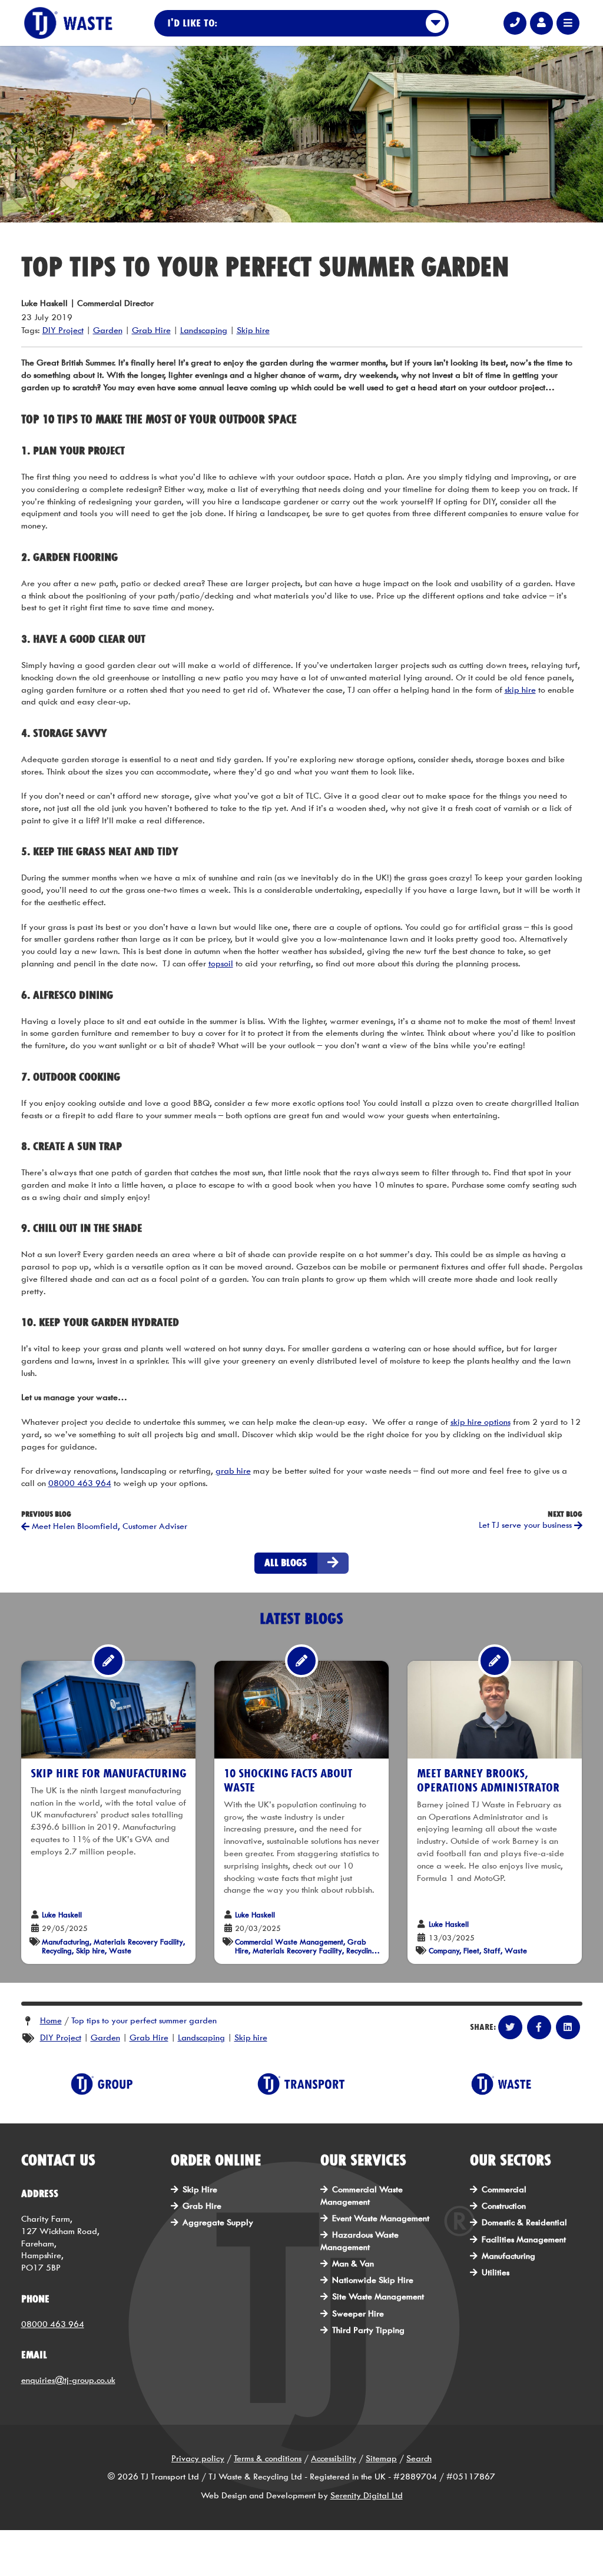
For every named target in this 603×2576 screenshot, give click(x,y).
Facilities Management (524, 2240)
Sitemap (381, 2459)
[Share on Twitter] (510, 2027)
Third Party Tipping (368, 2330)
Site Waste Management (378, 2297)
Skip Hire (200, 2190)
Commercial (504, 2190)
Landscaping (204, 330)
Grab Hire (151, 330)
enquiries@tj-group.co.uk (68, 2380)
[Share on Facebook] (539, 2027)
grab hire (233, 1471)
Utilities (496, 2273)
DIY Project (63, 330)
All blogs (286, 1563)
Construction (504, 2206)
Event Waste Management (381, 2218)
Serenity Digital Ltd (367, 2496)
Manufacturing (508, 2256)
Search (419, 2459)
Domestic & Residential (524, 2223)
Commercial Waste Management (362, 2196)
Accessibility (334, 2459)
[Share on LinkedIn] (568, 2027)
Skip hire (253, 330)
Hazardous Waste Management (360, 2241)
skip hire (520, 690)
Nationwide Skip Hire (373, 2280)
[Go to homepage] (68, 23)
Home (51, 2021)
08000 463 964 (80, 1483)
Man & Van (353, 2264)
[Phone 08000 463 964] (515, 23)
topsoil (221, 964)
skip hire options (481, 1422)
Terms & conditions (268, 2459)
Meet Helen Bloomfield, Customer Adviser (108, 1526)
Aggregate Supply (218, 2223)
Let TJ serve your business (526, 1525)
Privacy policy (198, 2459)
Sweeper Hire (358, 2314)
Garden (108, 330)
